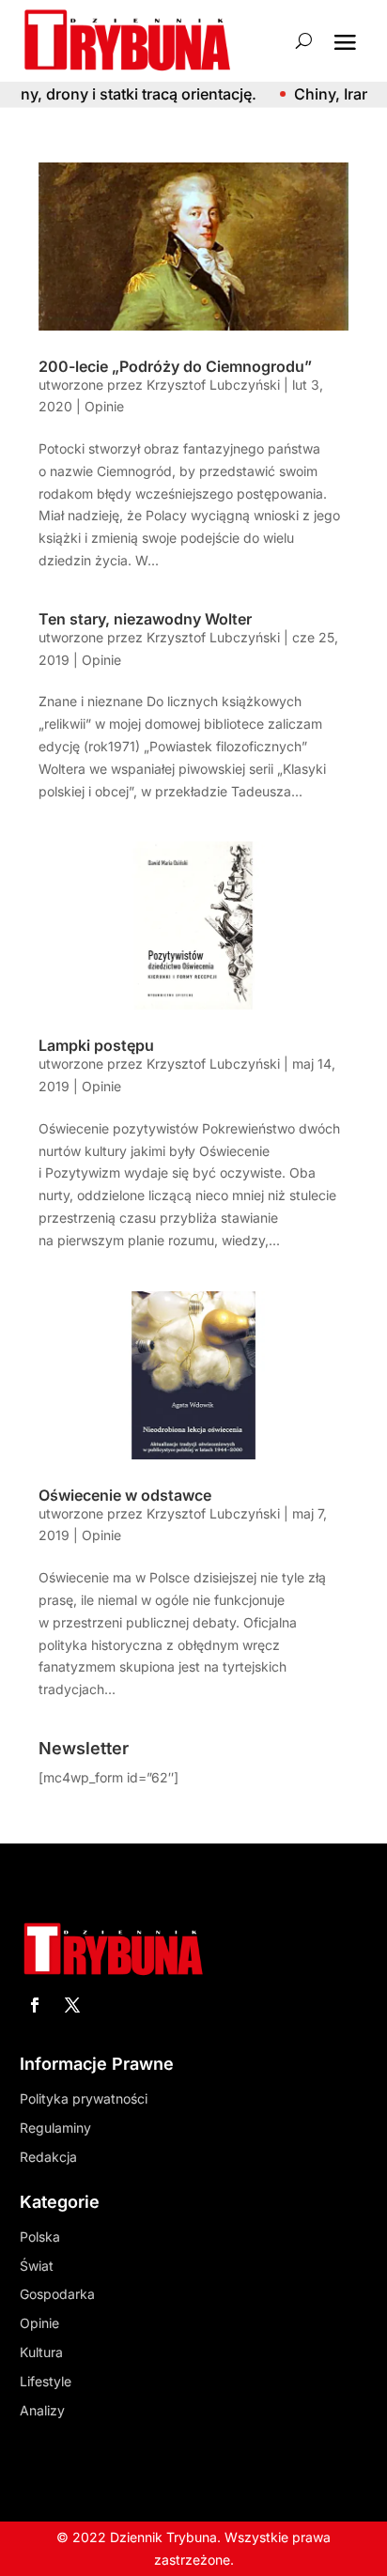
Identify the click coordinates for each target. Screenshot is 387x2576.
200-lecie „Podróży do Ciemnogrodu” (175, 366)
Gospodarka (57, 2294)
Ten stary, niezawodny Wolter (145, 619)
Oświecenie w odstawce (125, 1495)
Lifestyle (46, 2381)
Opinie (104, 406)
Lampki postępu (96, 1045)
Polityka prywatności (84, 2098)
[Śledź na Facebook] (35, 2005)
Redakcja (48, 2157)
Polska (40, 2237)
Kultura (41, 2352)
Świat (37, 2266)
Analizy (42, 2410)
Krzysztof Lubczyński (213, 385)
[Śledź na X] (72, 2005)
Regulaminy (55, 2128)
